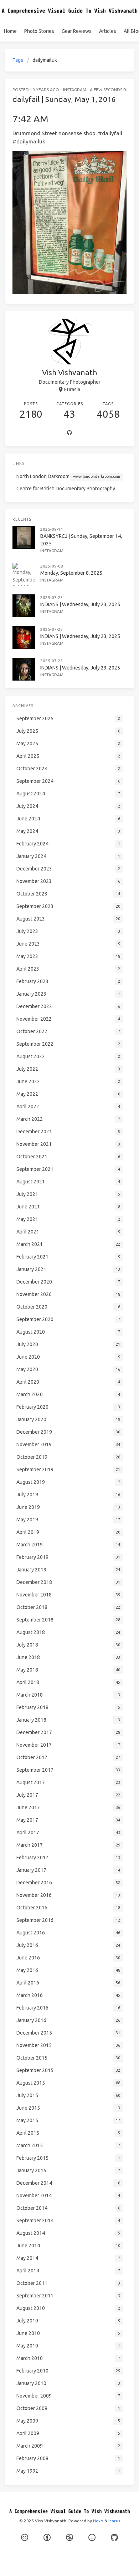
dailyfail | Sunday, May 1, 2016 (64, 99)
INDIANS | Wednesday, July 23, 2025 (80, 604)
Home (10, 31)
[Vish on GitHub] (114, 2538)
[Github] (69, 433)
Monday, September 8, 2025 (71, 573)
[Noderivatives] (92, 2538)
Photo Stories (39, 31)
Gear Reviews (77, 31)
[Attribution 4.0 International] (47, 2538)
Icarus (114, 2521)
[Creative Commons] (25, 2538)
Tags (18, 60)
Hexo (98, 2521)
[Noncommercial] (69, 2538)
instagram (75, 90)
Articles (108, 31)
